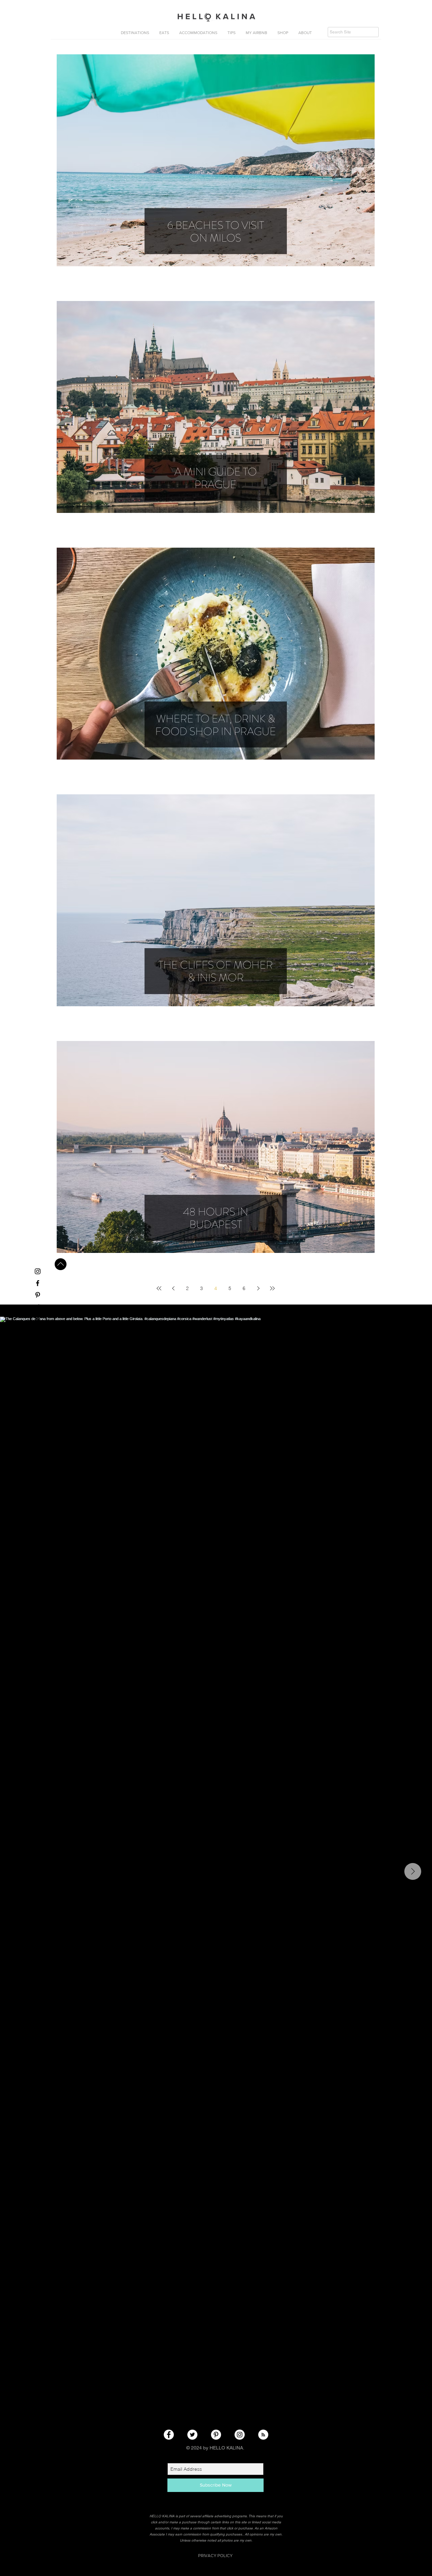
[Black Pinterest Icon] (38, 1295)
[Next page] (258, 1288)
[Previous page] (173, 1288)
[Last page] (272, 1288)
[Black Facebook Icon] (38, 1283)
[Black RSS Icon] (38, 1319)
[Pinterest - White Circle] (216, 2435)
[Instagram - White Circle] (240, 2435)
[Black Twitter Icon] (38, 1307)
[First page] (159, 1288)
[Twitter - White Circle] (192, 2435)
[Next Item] (413, 1871)
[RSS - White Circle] (263, 2435)
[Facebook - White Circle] (169, 2435)
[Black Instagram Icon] (38, 1271)
